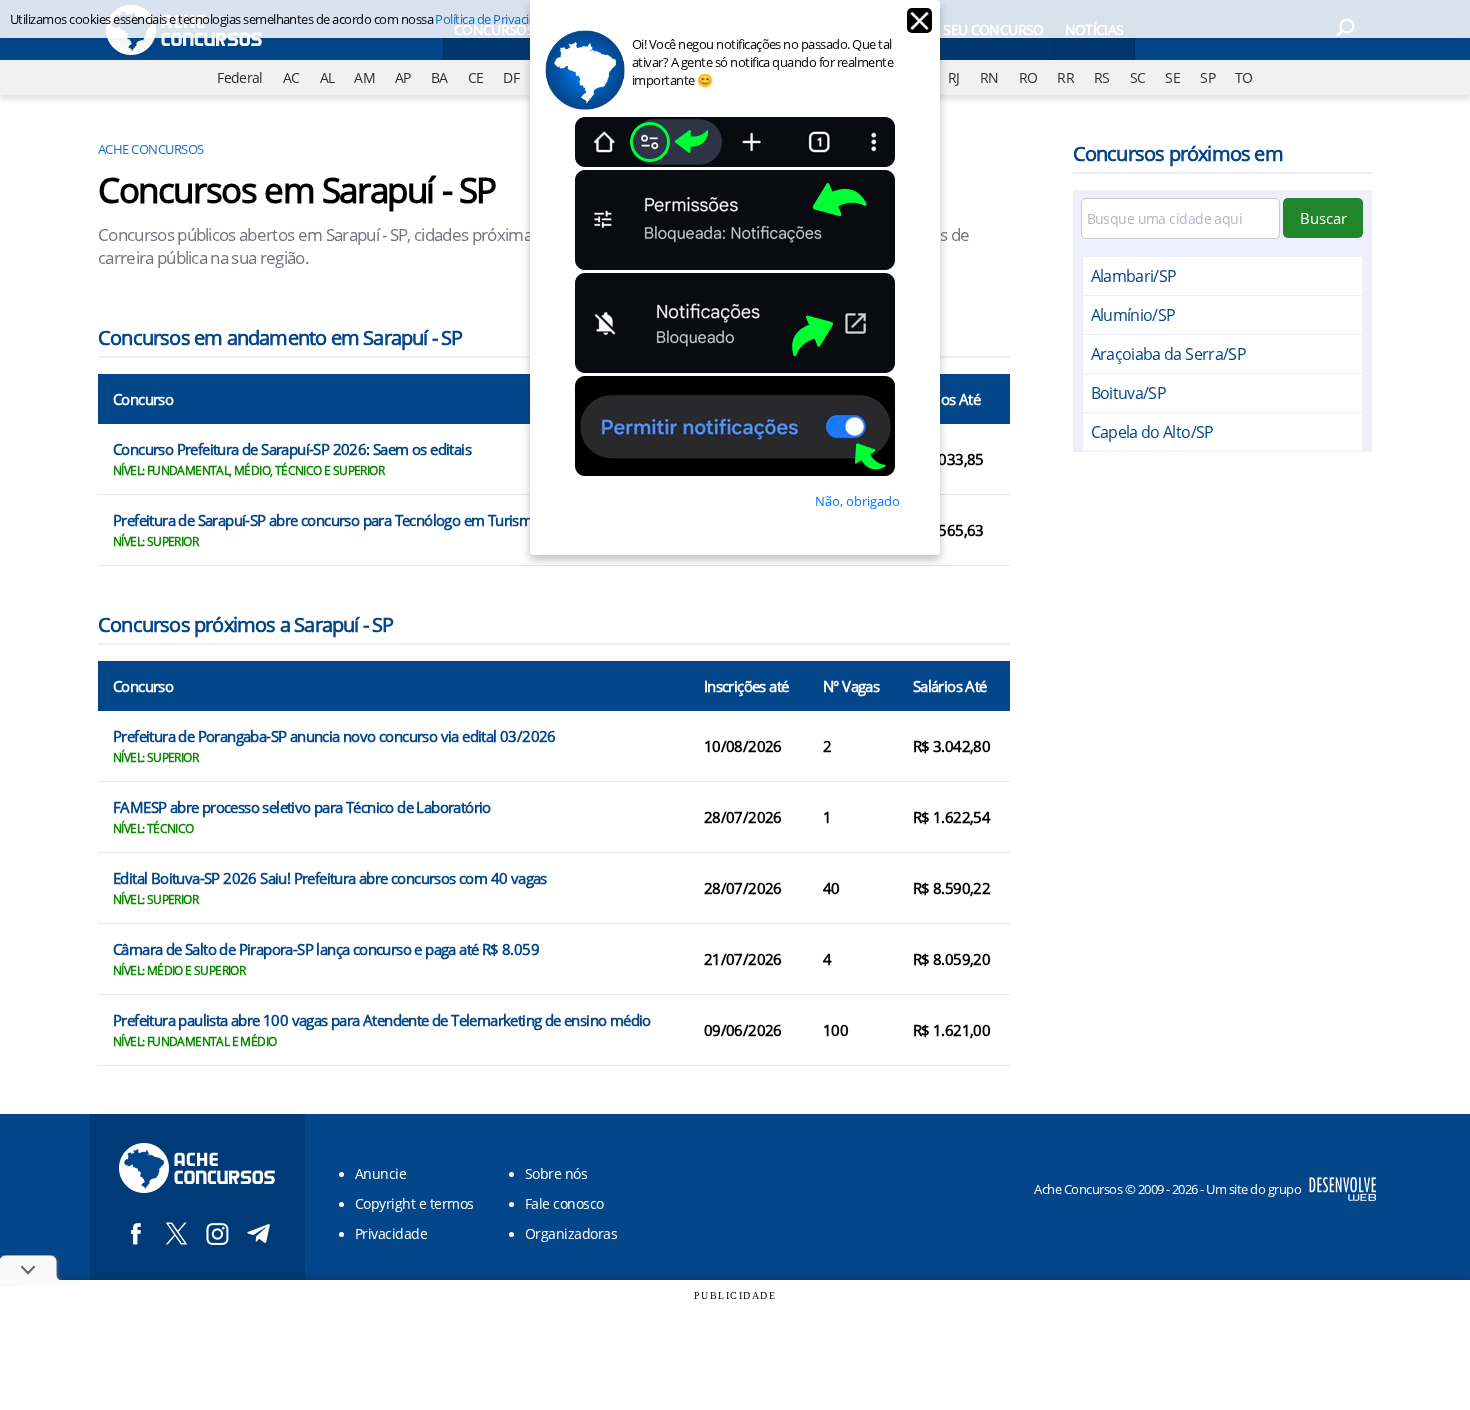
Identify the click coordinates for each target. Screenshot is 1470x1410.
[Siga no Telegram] (258, 1233)
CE (476, 77)
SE (1172, 77)
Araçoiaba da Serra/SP (1169, 354)
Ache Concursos (151, 149)
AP (403, 77)
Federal (240, 77)
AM (364, 77)
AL (327, 77)
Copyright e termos (414, 1203)
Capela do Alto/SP (1152, 432)
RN (989, 77)
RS (1102, 77)
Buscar (1323, 218)
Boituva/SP (1129, 393)
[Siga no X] (176, 1233)
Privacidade (391, 1233)
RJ (954, 77)
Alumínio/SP (1133, 315)
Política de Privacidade (495, 19)
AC (291, 77)
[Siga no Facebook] (135, 1233)
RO (1028, 77)
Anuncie (380, 1173)
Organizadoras (571, 1233)
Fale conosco (564, 1203)
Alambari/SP (1134, 276)
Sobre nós (556, 1173)
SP (1207, 77)
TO (1244, 77)
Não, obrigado (857, 501)
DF (511, 77)
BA (439, 77)
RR (1065, 77)
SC (1138, 77)
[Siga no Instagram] (217, 1233)
